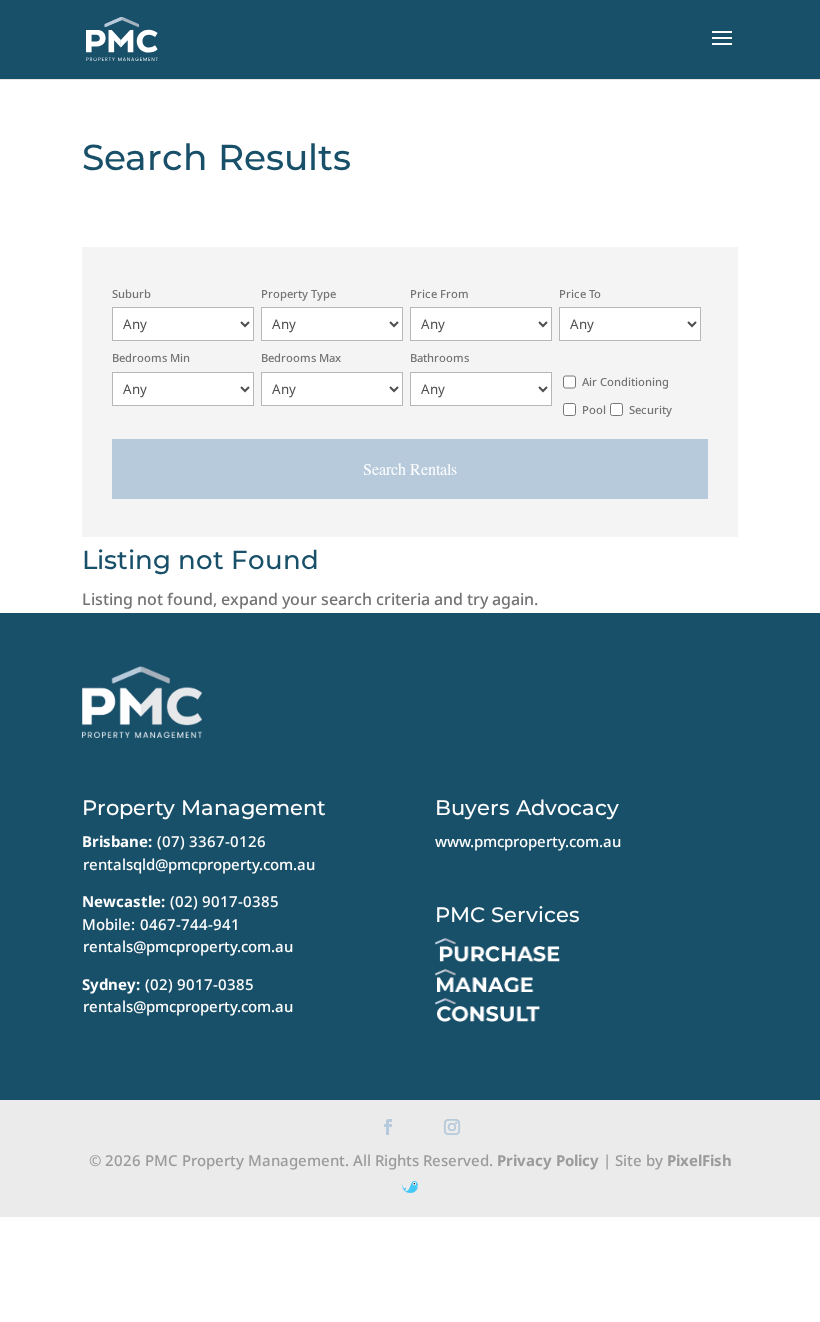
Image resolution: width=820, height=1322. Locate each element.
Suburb (131, 293)
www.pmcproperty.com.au (528, 841)
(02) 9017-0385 (224, 901)
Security (650, 409)
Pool (594, 409)
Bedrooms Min (151, 357)
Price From (439, 293)
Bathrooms (439, 357)
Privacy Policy (548, 1160)
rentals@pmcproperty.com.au (188, 946)
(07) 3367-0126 (211, 841)
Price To (580, 293)
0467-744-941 (190, 924)
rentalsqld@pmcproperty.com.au (199, 864)
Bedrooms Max (301, 357)
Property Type (298, 293)
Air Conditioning (625, 381)
